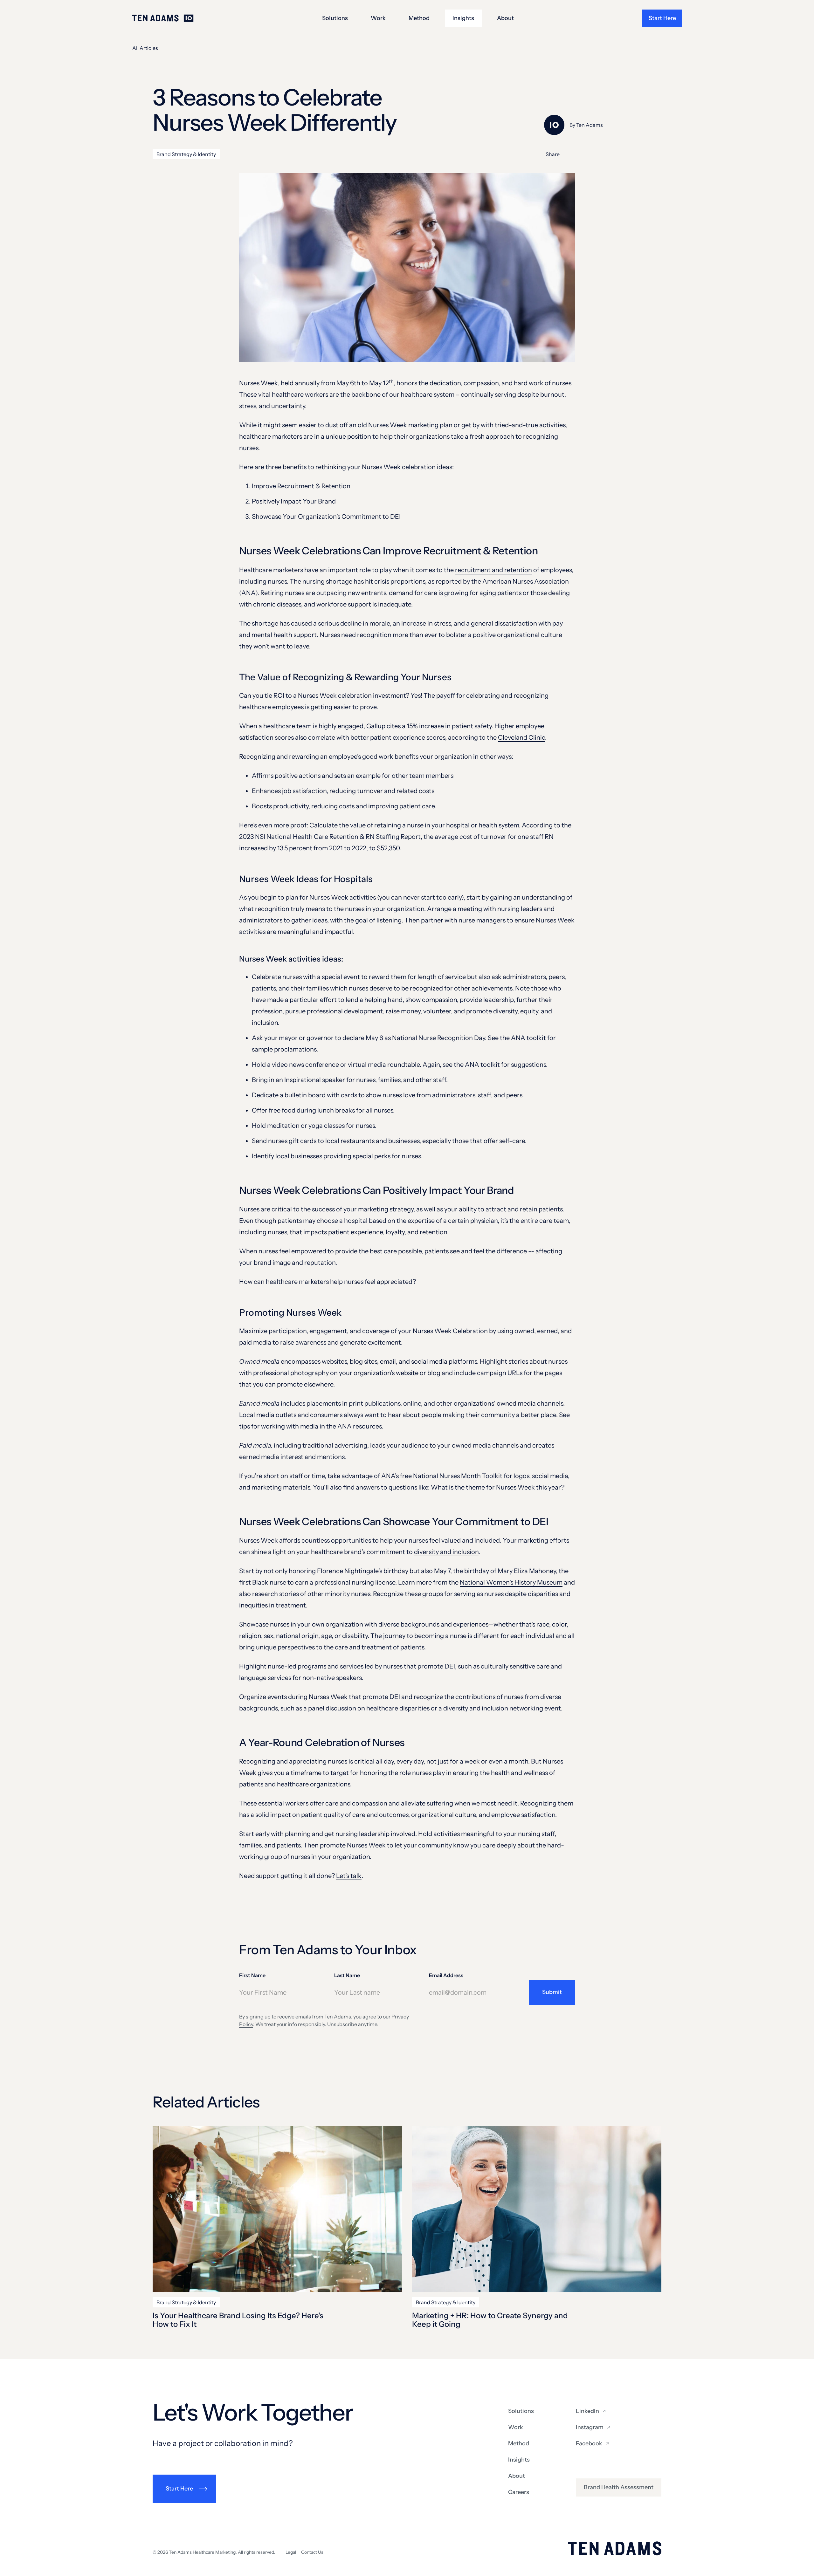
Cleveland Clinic (521, 737)
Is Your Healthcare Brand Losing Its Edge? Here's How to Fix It (238, 2320)
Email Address (446, 1975)
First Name (252, 1975)
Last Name (347, 1975)
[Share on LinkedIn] (585, 154)
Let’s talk (349, 1876)
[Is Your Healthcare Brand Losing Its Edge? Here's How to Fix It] (277, 2209)
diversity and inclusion (446, 1552)
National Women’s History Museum (511, 1582)
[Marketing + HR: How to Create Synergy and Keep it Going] (537, 2209)
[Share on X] (571, 154)
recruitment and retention (493, 570)
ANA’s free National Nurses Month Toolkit (442, 1476)
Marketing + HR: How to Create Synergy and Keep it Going (490, 2320)
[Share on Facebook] (599, 154)
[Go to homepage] (163, 18)
